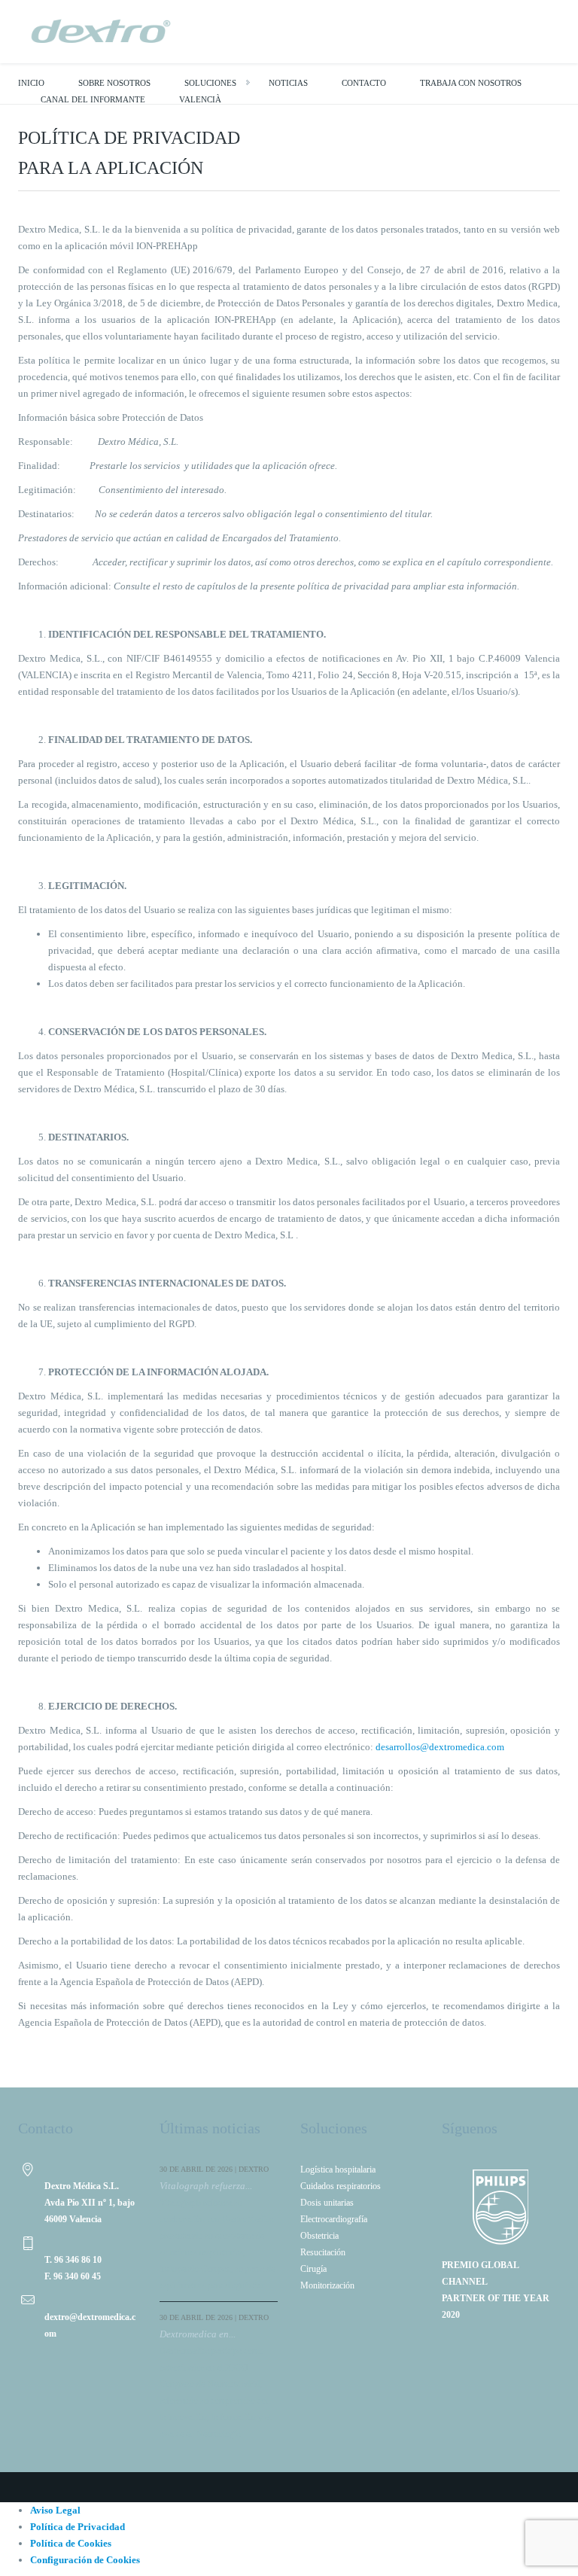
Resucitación (323, 2252)
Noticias (288, 83)
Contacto (364, 83)
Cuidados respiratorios (341, 2186)
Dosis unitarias (327, 2203)
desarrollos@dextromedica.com (440, 1747)
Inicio (31, 83)
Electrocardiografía (334, 2219)
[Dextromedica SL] (101, 30)
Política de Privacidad (78, 2527)
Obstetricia (319, 2236)
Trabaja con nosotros (471, 83)
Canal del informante (93, 99)
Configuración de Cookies (85, 2560)
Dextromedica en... (198, 2334)
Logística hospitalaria (338, 2170)
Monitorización (327, 2285)
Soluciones (210, 83)
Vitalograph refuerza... (206, 2186)
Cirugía (313, 2269)
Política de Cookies (71, 2543)
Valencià (200, 99)
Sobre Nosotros (114, 83)
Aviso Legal (55, 2510)
